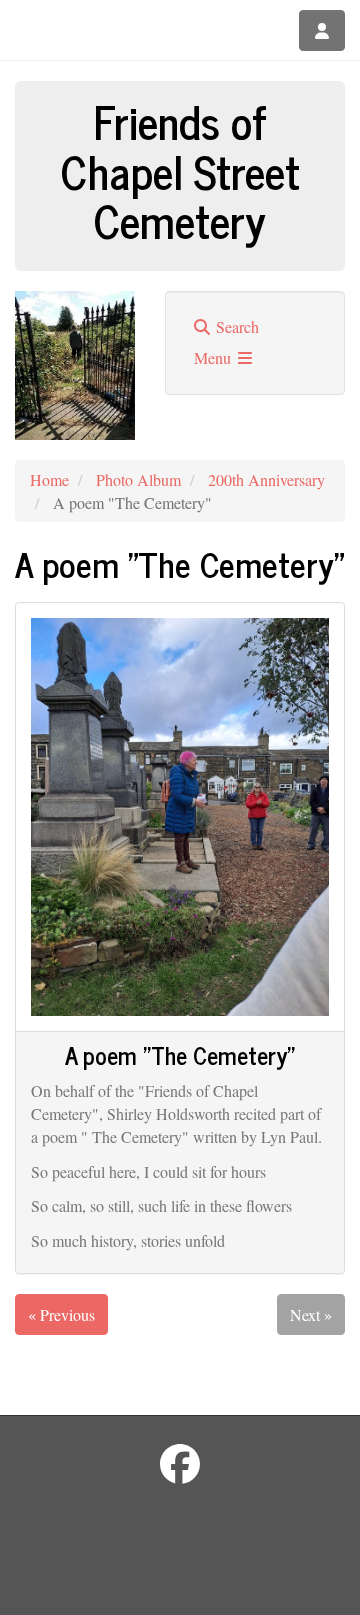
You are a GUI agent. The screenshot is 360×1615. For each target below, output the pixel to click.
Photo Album (138, 479)
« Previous (61, 1314)
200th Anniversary (266, 479)
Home (49, 479)
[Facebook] (180, 1463)
